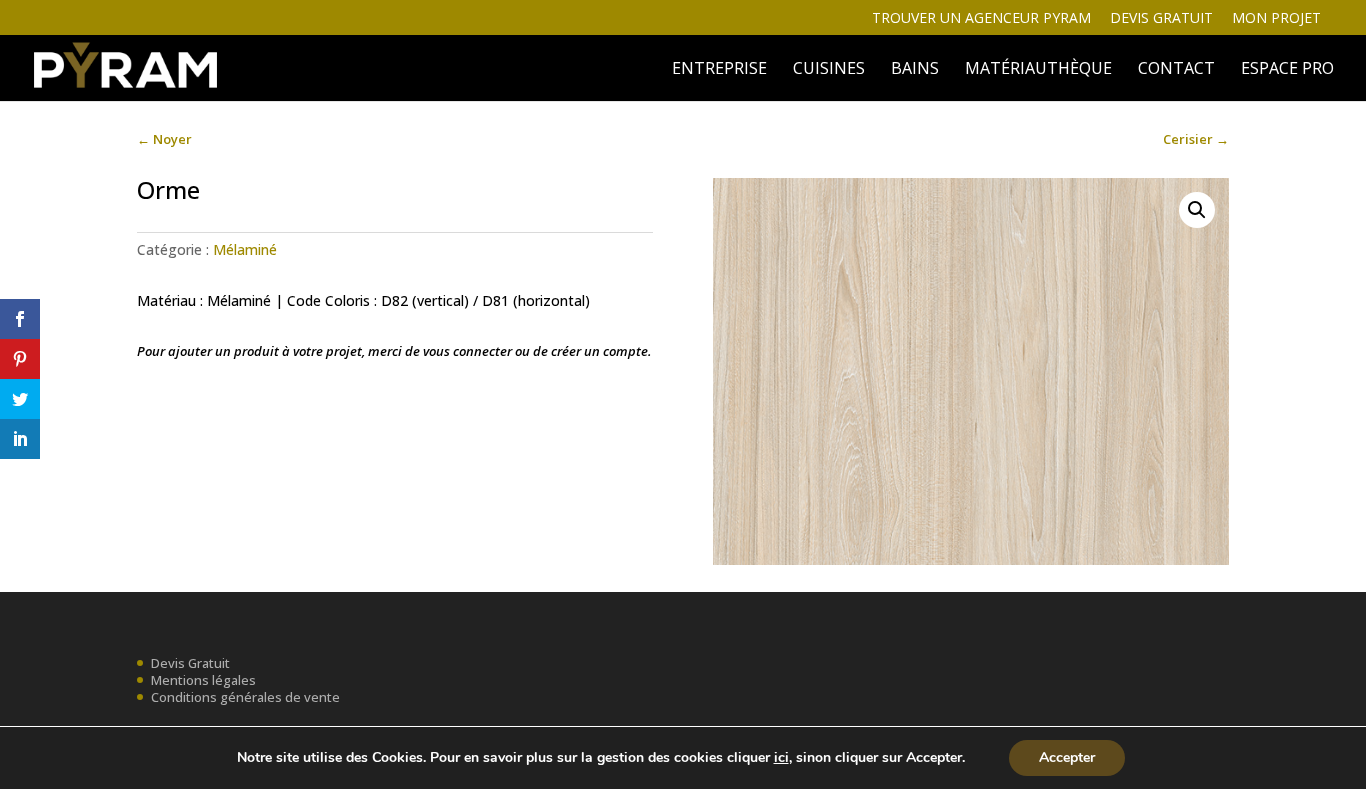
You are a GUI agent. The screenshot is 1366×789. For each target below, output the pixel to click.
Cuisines (829, 70)
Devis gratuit (1161, 19)
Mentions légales (203, 680)
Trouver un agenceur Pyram (981, 19)
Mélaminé (245, 249)
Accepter (1067, 757)
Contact (1176, 70)
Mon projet (1276, 19)
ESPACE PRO (1287, 70)
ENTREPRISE (719, 70)
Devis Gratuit (190, 663)
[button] (1197, 210)
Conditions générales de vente (245, 697)
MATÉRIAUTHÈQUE (1038, 70)
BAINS (915, 70)
